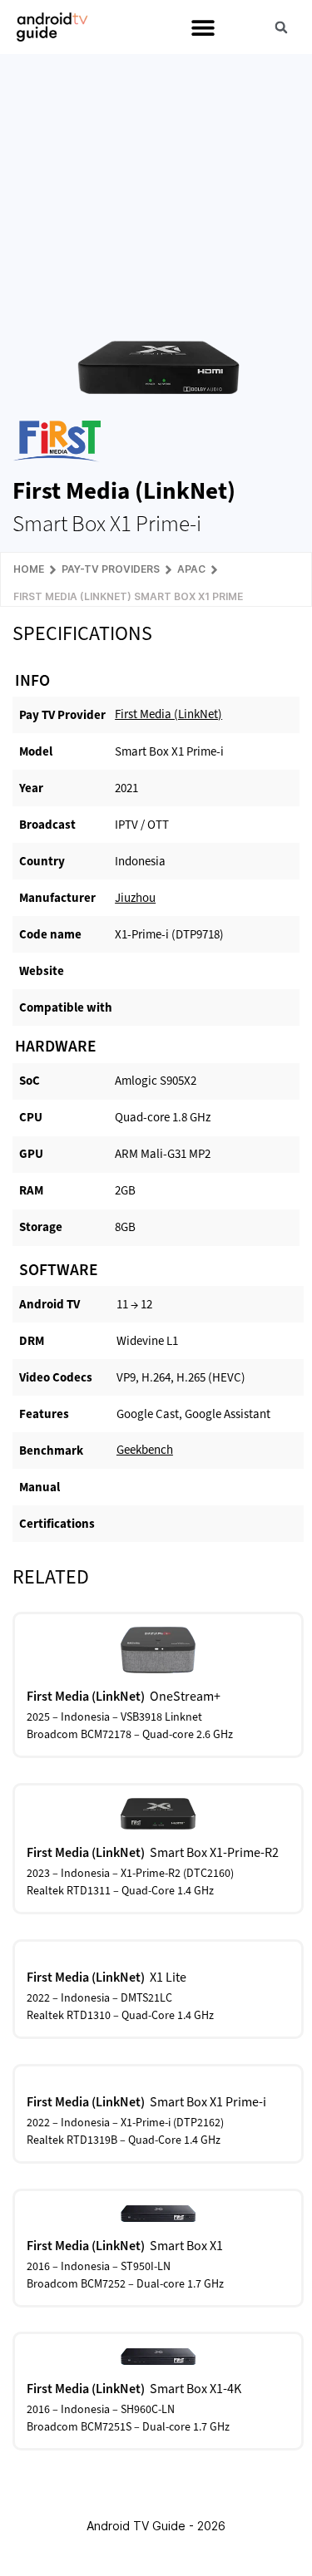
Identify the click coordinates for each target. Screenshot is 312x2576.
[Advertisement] (158, 186)
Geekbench (145, 1450)
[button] (203, 27)
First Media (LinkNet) (168, 714)
